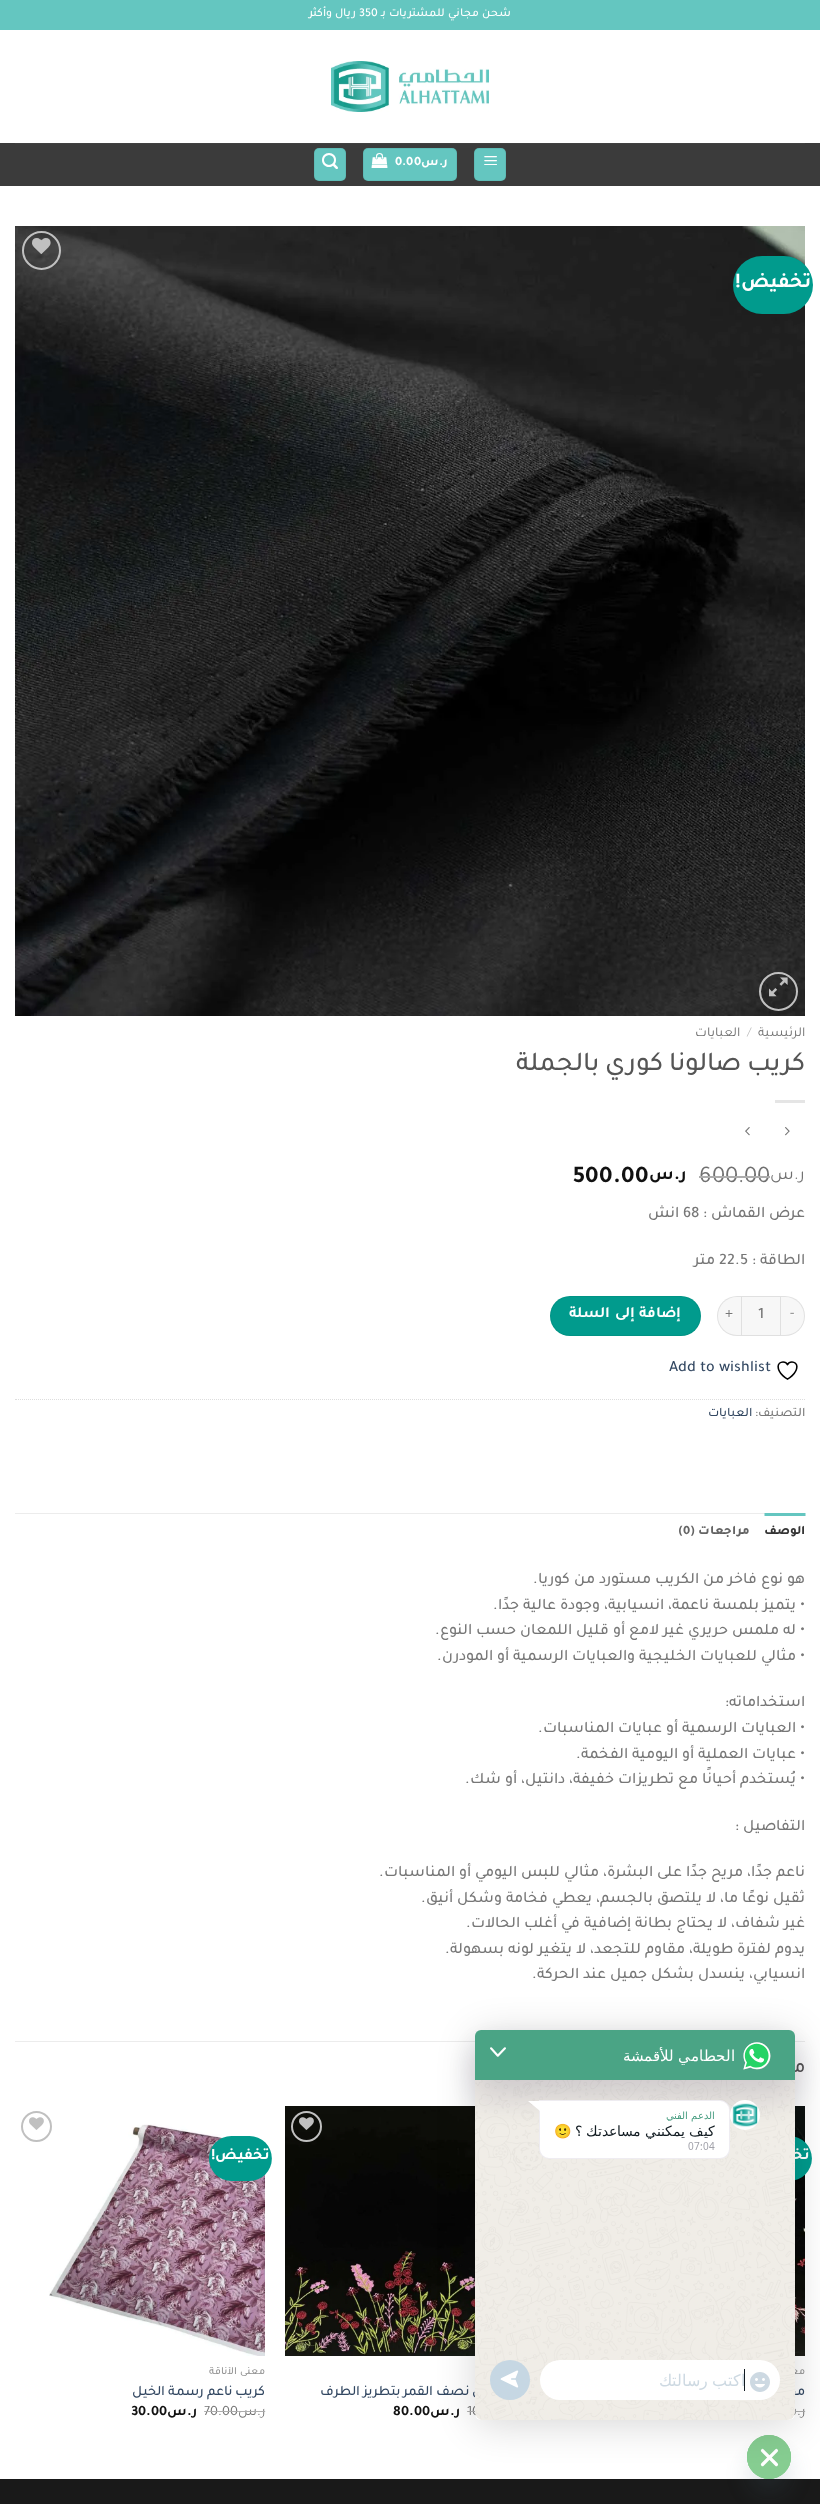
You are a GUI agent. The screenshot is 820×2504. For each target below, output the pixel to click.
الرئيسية (781, 1034)
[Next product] (786, 1134)
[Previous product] (747, 1134)
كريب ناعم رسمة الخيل (198, 2393)
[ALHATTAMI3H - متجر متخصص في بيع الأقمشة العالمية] (410, 87)
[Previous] (804, 2290)
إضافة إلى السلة (625, 1315)
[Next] (16, 2290)
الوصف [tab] (784, 1532)
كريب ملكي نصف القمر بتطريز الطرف (427, 2393)
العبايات (717, 1034)
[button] (490, 164)
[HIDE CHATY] (769, 2457)
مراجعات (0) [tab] (714, 1532)
